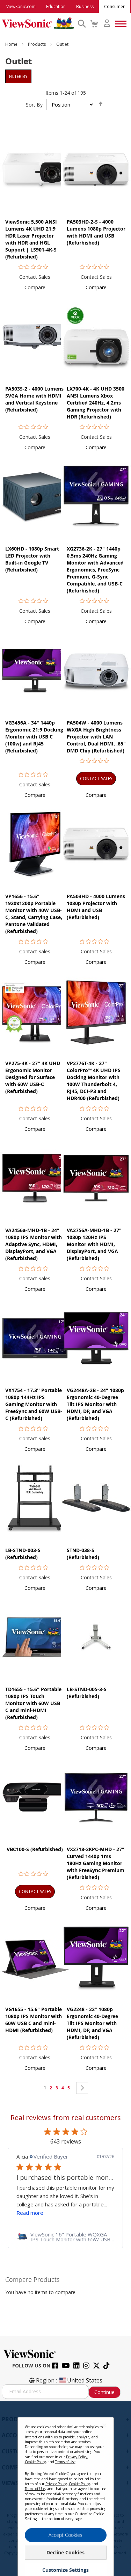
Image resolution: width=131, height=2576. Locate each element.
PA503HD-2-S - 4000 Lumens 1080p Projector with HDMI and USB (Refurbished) (96, 232)
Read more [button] (30, 2213)
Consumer (114, 6)
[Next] (82, 2088)
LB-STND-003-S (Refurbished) (23, 1554)
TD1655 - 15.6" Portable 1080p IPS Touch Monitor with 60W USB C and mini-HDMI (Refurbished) (33, 1703)
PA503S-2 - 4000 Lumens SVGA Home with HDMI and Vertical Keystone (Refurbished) (34, 399)
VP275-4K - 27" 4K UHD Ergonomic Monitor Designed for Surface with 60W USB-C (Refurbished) (33, 1077)
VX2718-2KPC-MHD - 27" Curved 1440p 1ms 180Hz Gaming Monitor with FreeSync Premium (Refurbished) (96, 1863)
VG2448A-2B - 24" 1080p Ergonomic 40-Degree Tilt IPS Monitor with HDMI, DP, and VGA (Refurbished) (95, 1404)
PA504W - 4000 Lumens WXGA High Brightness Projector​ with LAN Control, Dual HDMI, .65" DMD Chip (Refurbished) (96, 737)
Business (85, 6)
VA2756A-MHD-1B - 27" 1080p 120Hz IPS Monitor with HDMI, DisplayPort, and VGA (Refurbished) (94, 1244)
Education (56, 6)
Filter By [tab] (18, 76)
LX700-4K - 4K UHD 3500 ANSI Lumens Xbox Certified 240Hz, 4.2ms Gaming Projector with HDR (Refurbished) (96, 403)
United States (85, 2380)
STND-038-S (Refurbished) (83, 1554)
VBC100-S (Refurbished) (35, 1849)
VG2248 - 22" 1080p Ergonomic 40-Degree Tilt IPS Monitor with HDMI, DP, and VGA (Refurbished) (92, 2023)
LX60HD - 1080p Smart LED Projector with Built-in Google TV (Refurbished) (32, 559)
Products (37, 44)
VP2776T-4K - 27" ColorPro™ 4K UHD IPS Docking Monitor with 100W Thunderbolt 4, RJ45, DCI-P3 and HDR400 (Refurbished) (94, 1081)
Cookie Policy (35, 2462)
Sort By (34, 105)
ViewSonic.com (21, 6)
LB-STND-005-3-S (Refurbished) (87, 1693)
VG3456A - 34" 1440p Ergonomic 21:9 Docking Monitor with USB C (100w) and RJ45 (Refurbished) (34, 737)
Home (12, 44)
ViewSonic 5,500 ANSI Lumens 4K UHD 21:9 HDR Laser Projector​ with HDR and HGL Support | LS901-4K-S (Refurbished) (31, 239)
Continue (104, 2392)
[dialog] (65, 2489)
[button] (35, 287)
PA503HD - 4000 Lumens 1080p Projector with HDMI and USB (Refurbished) (96, 907)
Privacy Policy (77, 2457)
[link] (65, 2237)
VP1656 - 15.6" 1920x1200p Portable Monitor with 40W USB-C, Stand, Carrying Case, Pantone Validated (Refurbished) (34, 914)
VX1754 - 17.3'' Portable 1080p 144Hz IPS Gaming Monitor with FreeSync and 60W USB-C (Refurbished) (34, 1404)
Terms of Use (65, 2462)
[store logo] (38, 23)
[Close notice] (104, 2425)
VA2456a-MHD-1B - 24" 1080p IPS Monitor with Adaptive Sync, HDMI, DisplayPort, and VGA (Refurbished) (34, 1244)
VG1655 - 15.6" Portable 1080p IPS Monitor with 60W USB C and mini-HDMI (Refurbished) (34, 2020)
